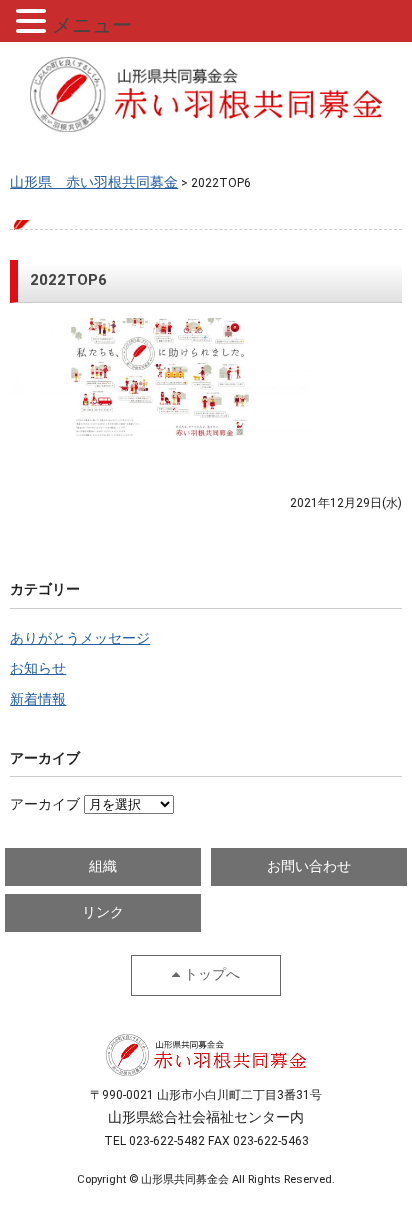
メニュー (92, 25)
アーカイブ (45, 804)
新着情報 (38, 699)
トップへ (212, 974)
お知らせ (38, 668)
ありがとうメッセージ (80, 638)
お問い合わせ (309, 866)
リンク (103, 912)
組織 (103, 866)
